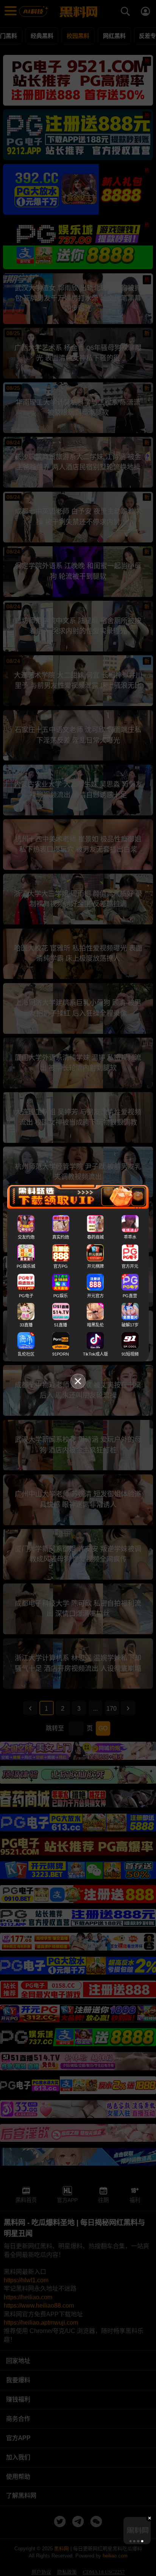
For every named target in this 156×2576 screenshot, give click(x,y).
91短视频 (130, 1354)
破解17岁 (130, 1325)
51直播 (61, 1325)
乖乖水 (130, 1237)
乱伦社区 (26, 1354)
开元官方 (95, 1295)
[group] (137, 2531)
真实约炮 (61, 1237)
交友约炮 (26, 1237)
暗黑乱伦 (95, 1325)
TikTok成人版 (95, 1354)
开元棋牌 (95, 1266)
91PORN (61, 1354)
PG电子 (26, 1295)
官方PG (61, 1266)
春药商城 (95, 1237)
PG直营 (130, 1295)
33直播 (26, 1325)
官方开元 (130, 1266)
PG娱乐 (61, 1295)
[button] (131, 2541)
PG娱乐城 (26, 1266)
